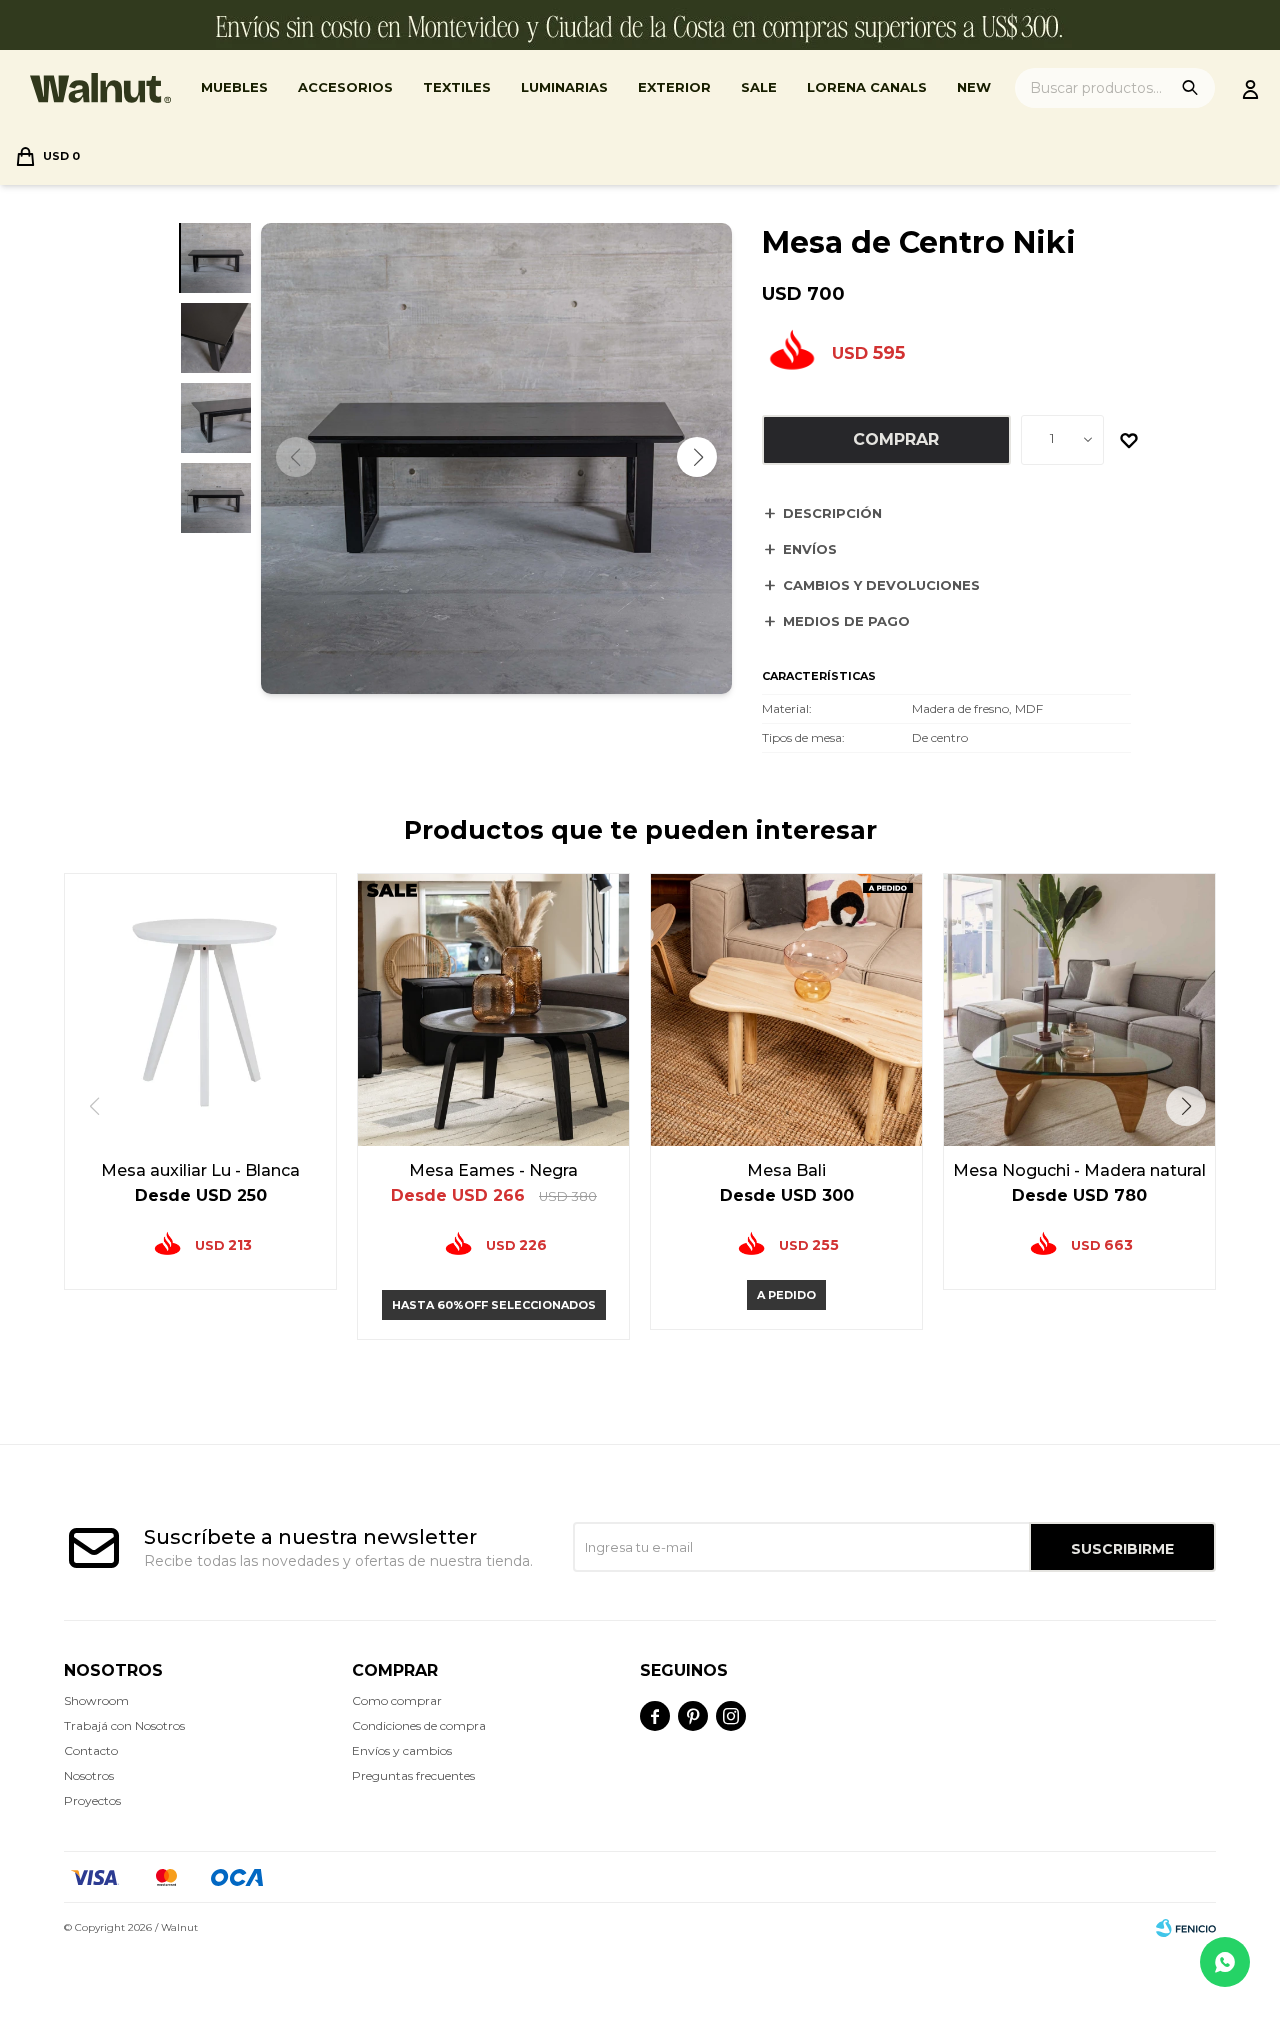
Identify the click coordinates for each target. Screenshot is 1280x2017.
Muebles (234, 87)
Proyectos (92, 1800)
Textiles (457, 87)
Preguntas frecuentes (413, 1775)
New (974, 87)
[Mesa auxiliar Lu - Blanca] (200, 1009)
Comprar (896, 439)
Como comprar (397, 1700)
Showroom (96, 1700)
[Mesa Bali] (786, 1009)
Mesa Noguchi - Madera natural (1079, 1170)
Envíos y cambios (402, 1750)
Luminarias (564, 87)
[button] (697, 457)
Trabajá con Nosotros (124, 1725)
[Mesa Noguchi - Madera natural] (1079, 1009)
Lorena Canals (867, 87)
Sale (759, 87)
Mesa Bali (786, 1170)
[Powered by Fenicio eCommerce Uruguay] (1186, 1928)
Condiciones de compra (419, 1725)
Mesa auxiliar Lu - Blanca (200, 1170)
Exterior (674, 87)
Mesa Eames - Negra (493, 1170)
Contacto (91, 1750)
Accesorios (345, 87)
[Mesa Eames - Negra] (493, 1009)
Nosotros (89, 1775)
